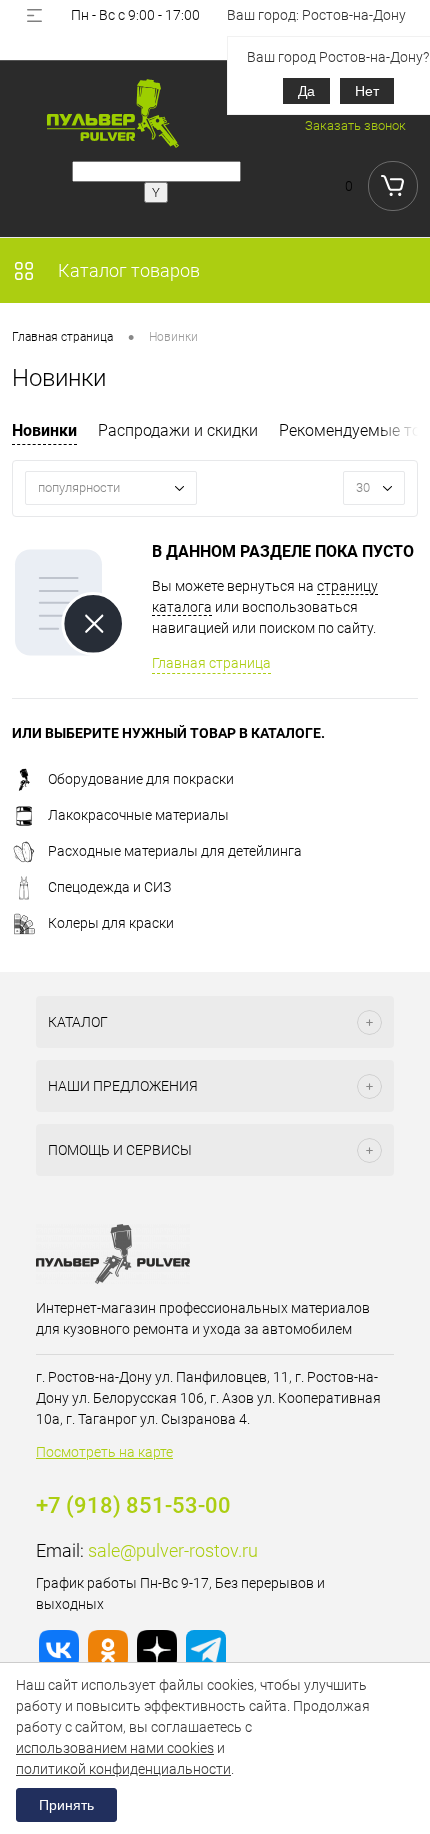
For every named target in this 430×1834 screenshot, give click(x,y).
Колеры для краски (111, 923)
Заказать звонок (355, 125)
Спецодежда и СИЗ (109, 887)
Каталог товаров (127, 270)
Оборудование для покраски (141, 779)
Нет (367, 91)
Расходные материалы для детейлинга (175, 851)
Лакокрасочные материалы (138, 815)
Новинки (44, 430)
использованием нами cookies (115, 1748)
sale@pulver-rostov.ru (173, 1550)
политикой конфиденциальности (123, 1769)
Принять (66, 1805)
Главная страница (211, 663)
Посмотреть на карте (104, 1452)
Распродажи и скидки (178, 430)
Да (306, 91)
